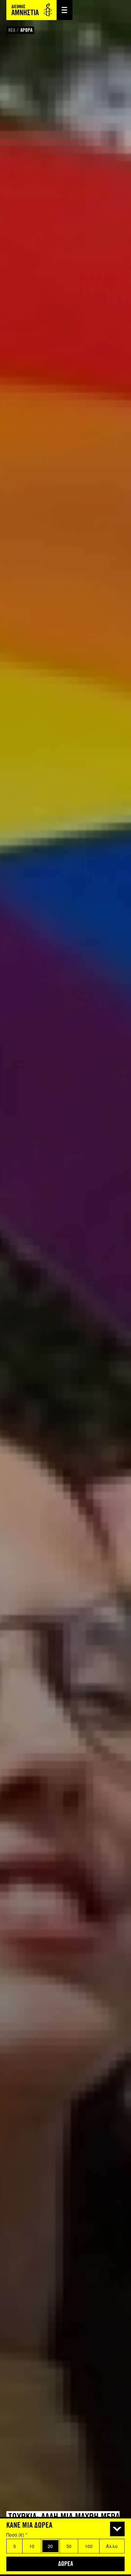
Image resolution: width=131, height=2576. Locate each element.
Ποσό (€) (17, 2535)
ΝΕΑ (12, 30)
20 (50, 2546)
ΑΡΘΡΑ (26, 30)
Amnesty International (31, 10)
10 (32, 2546)
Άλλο (112, 2546)
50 (69, 2546)
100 (89, 2546)
